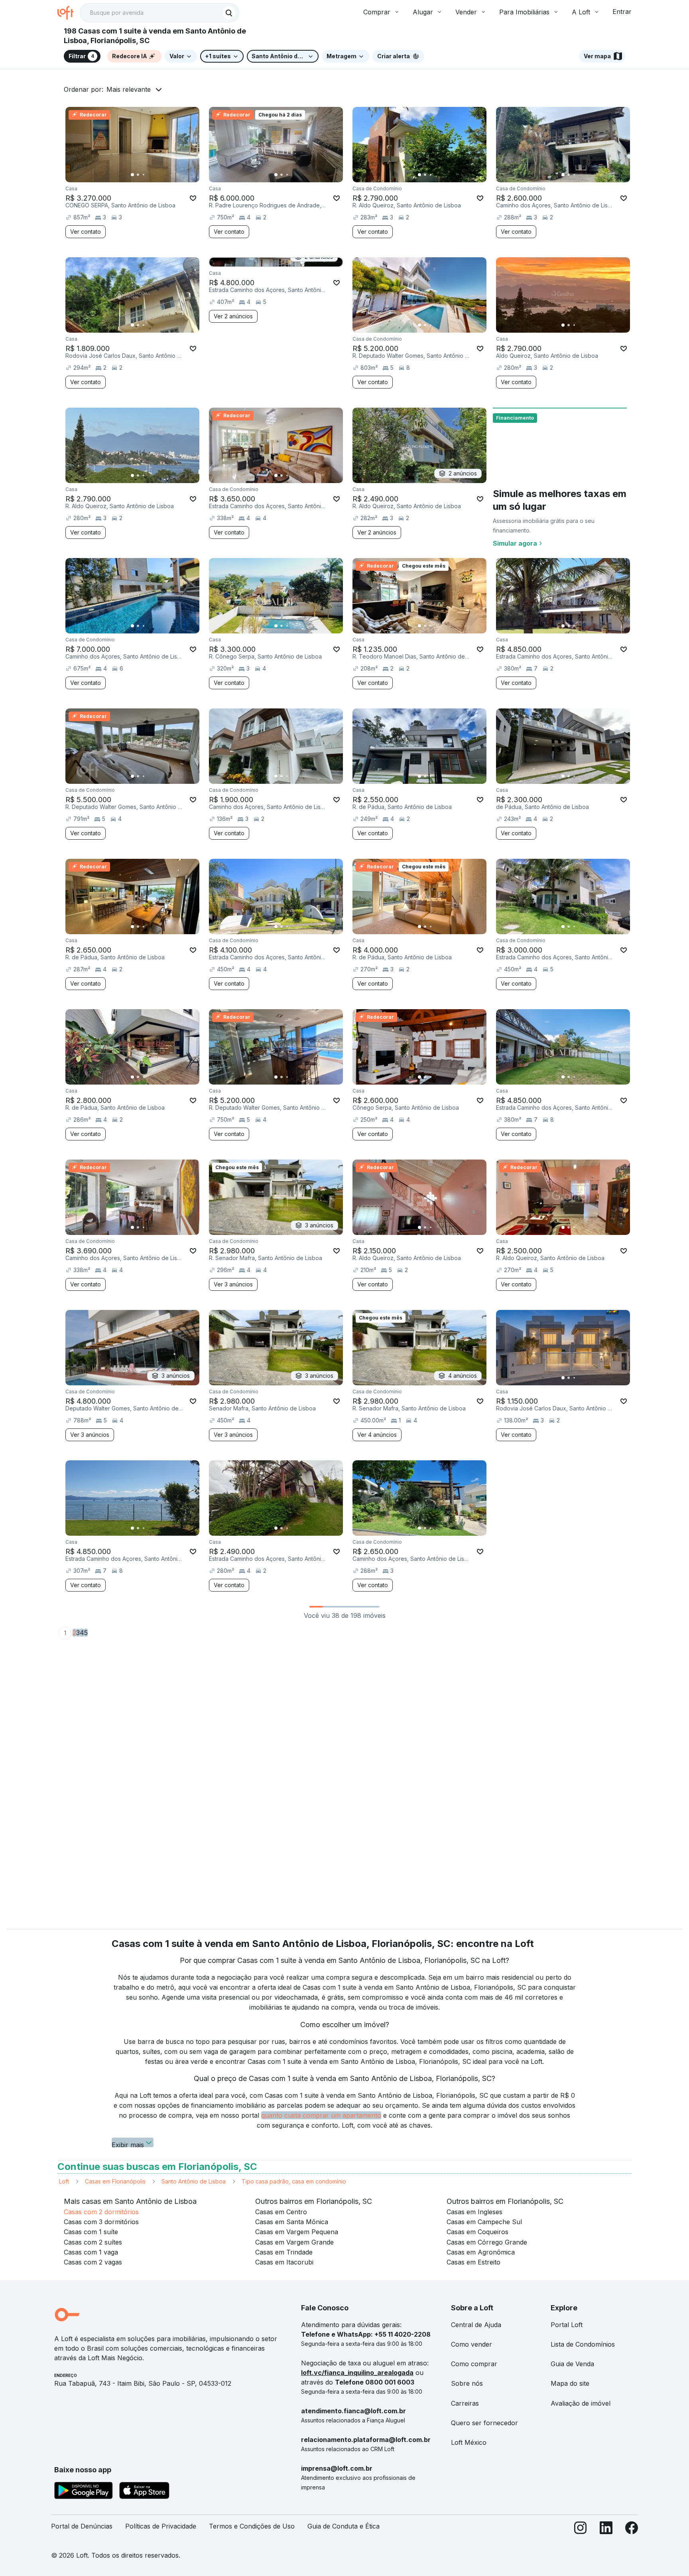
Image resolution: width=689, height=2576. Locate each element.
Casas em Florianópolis (115, 2181)
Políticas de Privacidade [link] (161, 2526)
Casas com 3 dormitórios (101, 2222)
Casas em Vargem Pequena (297, 2232)
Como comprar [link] (474, 2364)
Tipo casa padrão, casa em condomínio (294, 2181)
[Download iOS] (144, 2492)
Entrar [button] (622, 12)
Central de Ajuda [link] (476, 2325)
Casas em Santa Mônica (292, 2222)
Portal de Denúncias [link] (82, 2526)
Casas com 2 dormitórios (101, 2212)
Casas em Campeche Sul (484, 2222)
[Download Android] (84, 2492)
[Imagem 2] (138, 175)
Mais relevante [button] (129, 89)
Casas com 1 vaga (91, 2252)
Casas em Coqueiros (477, 2232)
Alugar (423, 12)
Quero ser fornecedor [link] (484, 2423)
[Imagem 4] (149, 175)
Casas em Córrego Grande (487, 2242)
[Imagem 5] (155, 175)
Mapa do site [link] (570, 2383)
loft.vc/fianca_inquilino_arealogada (357, 2373)
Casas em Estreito (473, 2262)
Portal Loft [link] (567, 2325)
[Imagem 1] (132, 175)
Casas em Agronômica (481, 2252)
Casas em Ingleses (474, 2212)
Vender (466, 12)
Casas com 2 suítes (93, 2242)
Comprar (377, 12)
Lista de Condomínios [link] (583, 2344)
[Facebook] (632, 2530)
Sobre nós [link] (467, 2383)
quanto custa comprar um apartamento (321, 2115)
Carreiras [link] (465, 2403)
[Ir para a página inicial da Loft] (69, 13)
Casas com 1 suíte (91, 2232)
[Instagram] (581, 2530)
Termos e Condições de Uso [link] (252, 2526)
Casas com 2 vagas (93, 2262)
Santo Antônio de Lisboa (194, 2181)
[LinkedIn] (606, 2530)
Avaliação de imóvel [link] (581, 2403)
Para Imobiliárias (524, 12)
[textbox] (159, 13)
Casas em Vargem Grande (294, 2242)
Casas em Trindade (284, 2252)
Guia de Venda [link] (572, 2364)
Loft (64, 2181)
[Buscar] (229, 13)
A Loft (581, 12)
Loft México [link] (469, 2442)
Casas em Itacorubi (284, 2262)
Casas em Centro (281, 2212)
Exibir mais (128, 2144)
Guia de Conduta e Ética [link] (344, 2526)
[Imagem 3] (144, 175)
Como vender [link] (471, 2344)
